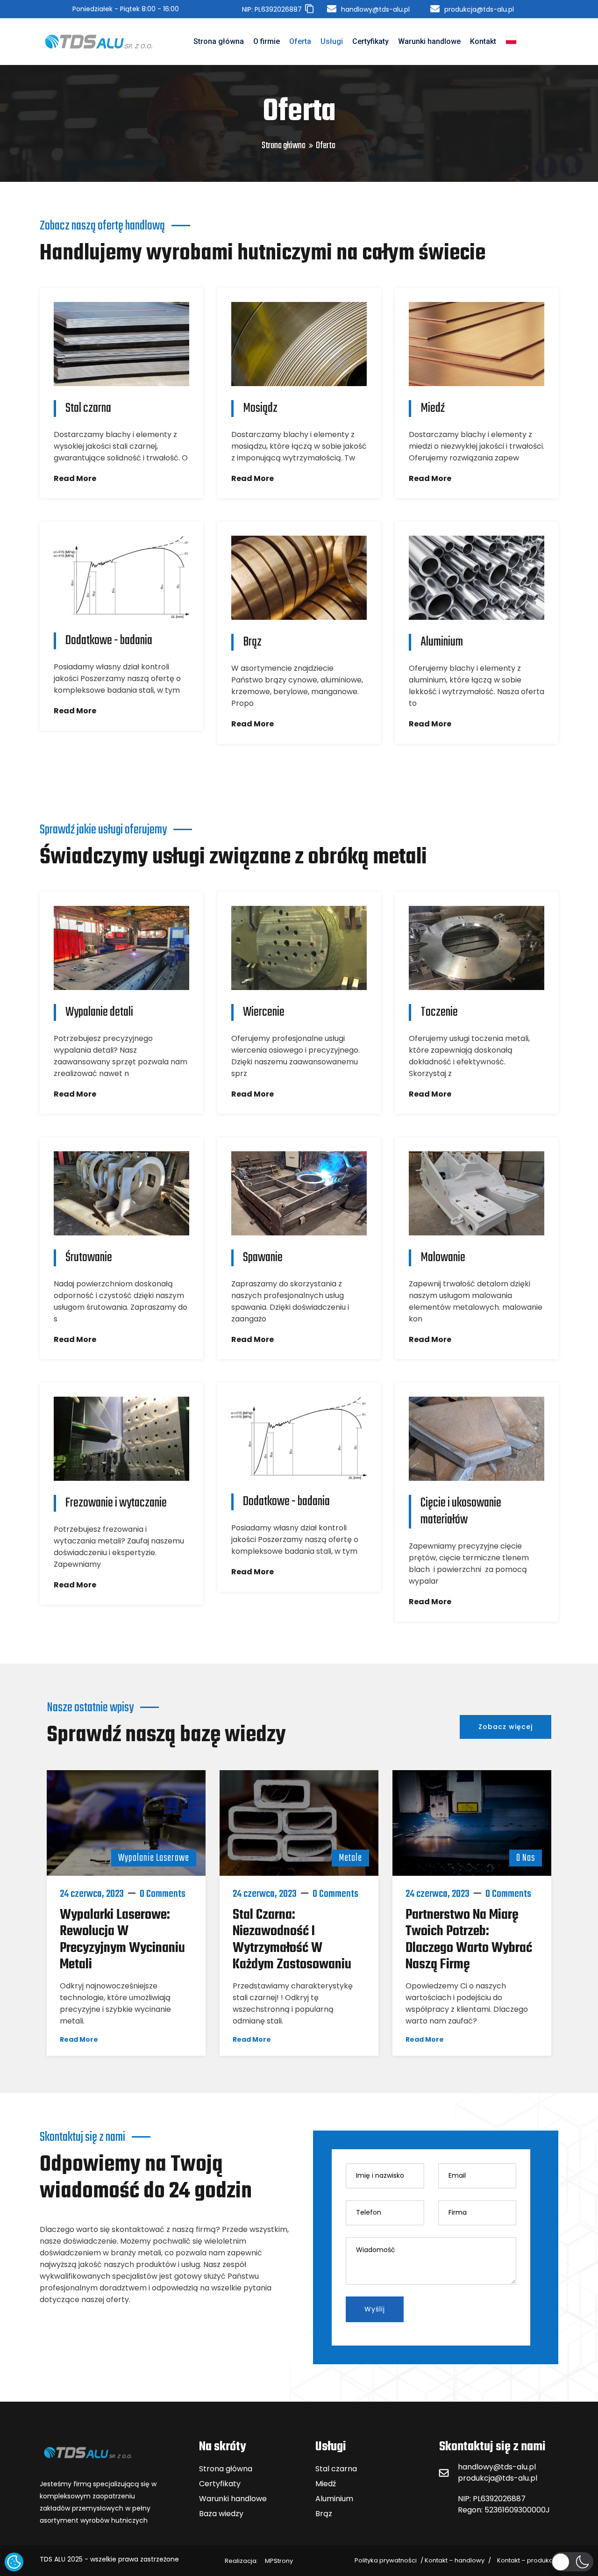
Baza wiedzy (221, 2514)
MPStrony (259, 2561)
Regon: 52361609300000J (504, 2510)
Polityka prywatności (386, 2560)
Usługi (332, 41)
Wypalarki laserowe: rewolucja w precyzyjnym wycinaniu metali (122, 1940)
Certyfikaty (370, 41)
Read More (75, 478)
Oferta (300, 41)
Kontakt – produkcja (528, 2560)
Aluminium (334, 2499)
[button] (572, 2562)
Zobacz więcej (505, 1727)
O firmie (267, 41)
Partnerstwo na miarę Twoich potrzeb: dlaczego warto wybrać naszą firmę (469, 1940)
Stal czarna (336, 2469)
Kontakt (483, 41)
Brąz (324, 2514)
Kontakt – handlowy (455, 2560)
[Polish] (511, 42)
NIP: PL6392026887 (492, 2499)
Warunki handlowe (429, 41)
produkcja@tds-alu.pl (498, 2478)
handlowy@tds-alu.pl (497, 2467)
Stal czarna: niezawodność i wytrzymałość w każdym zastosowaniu (292, 1940)
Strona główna (219, 41)
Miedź (326, 2484)
